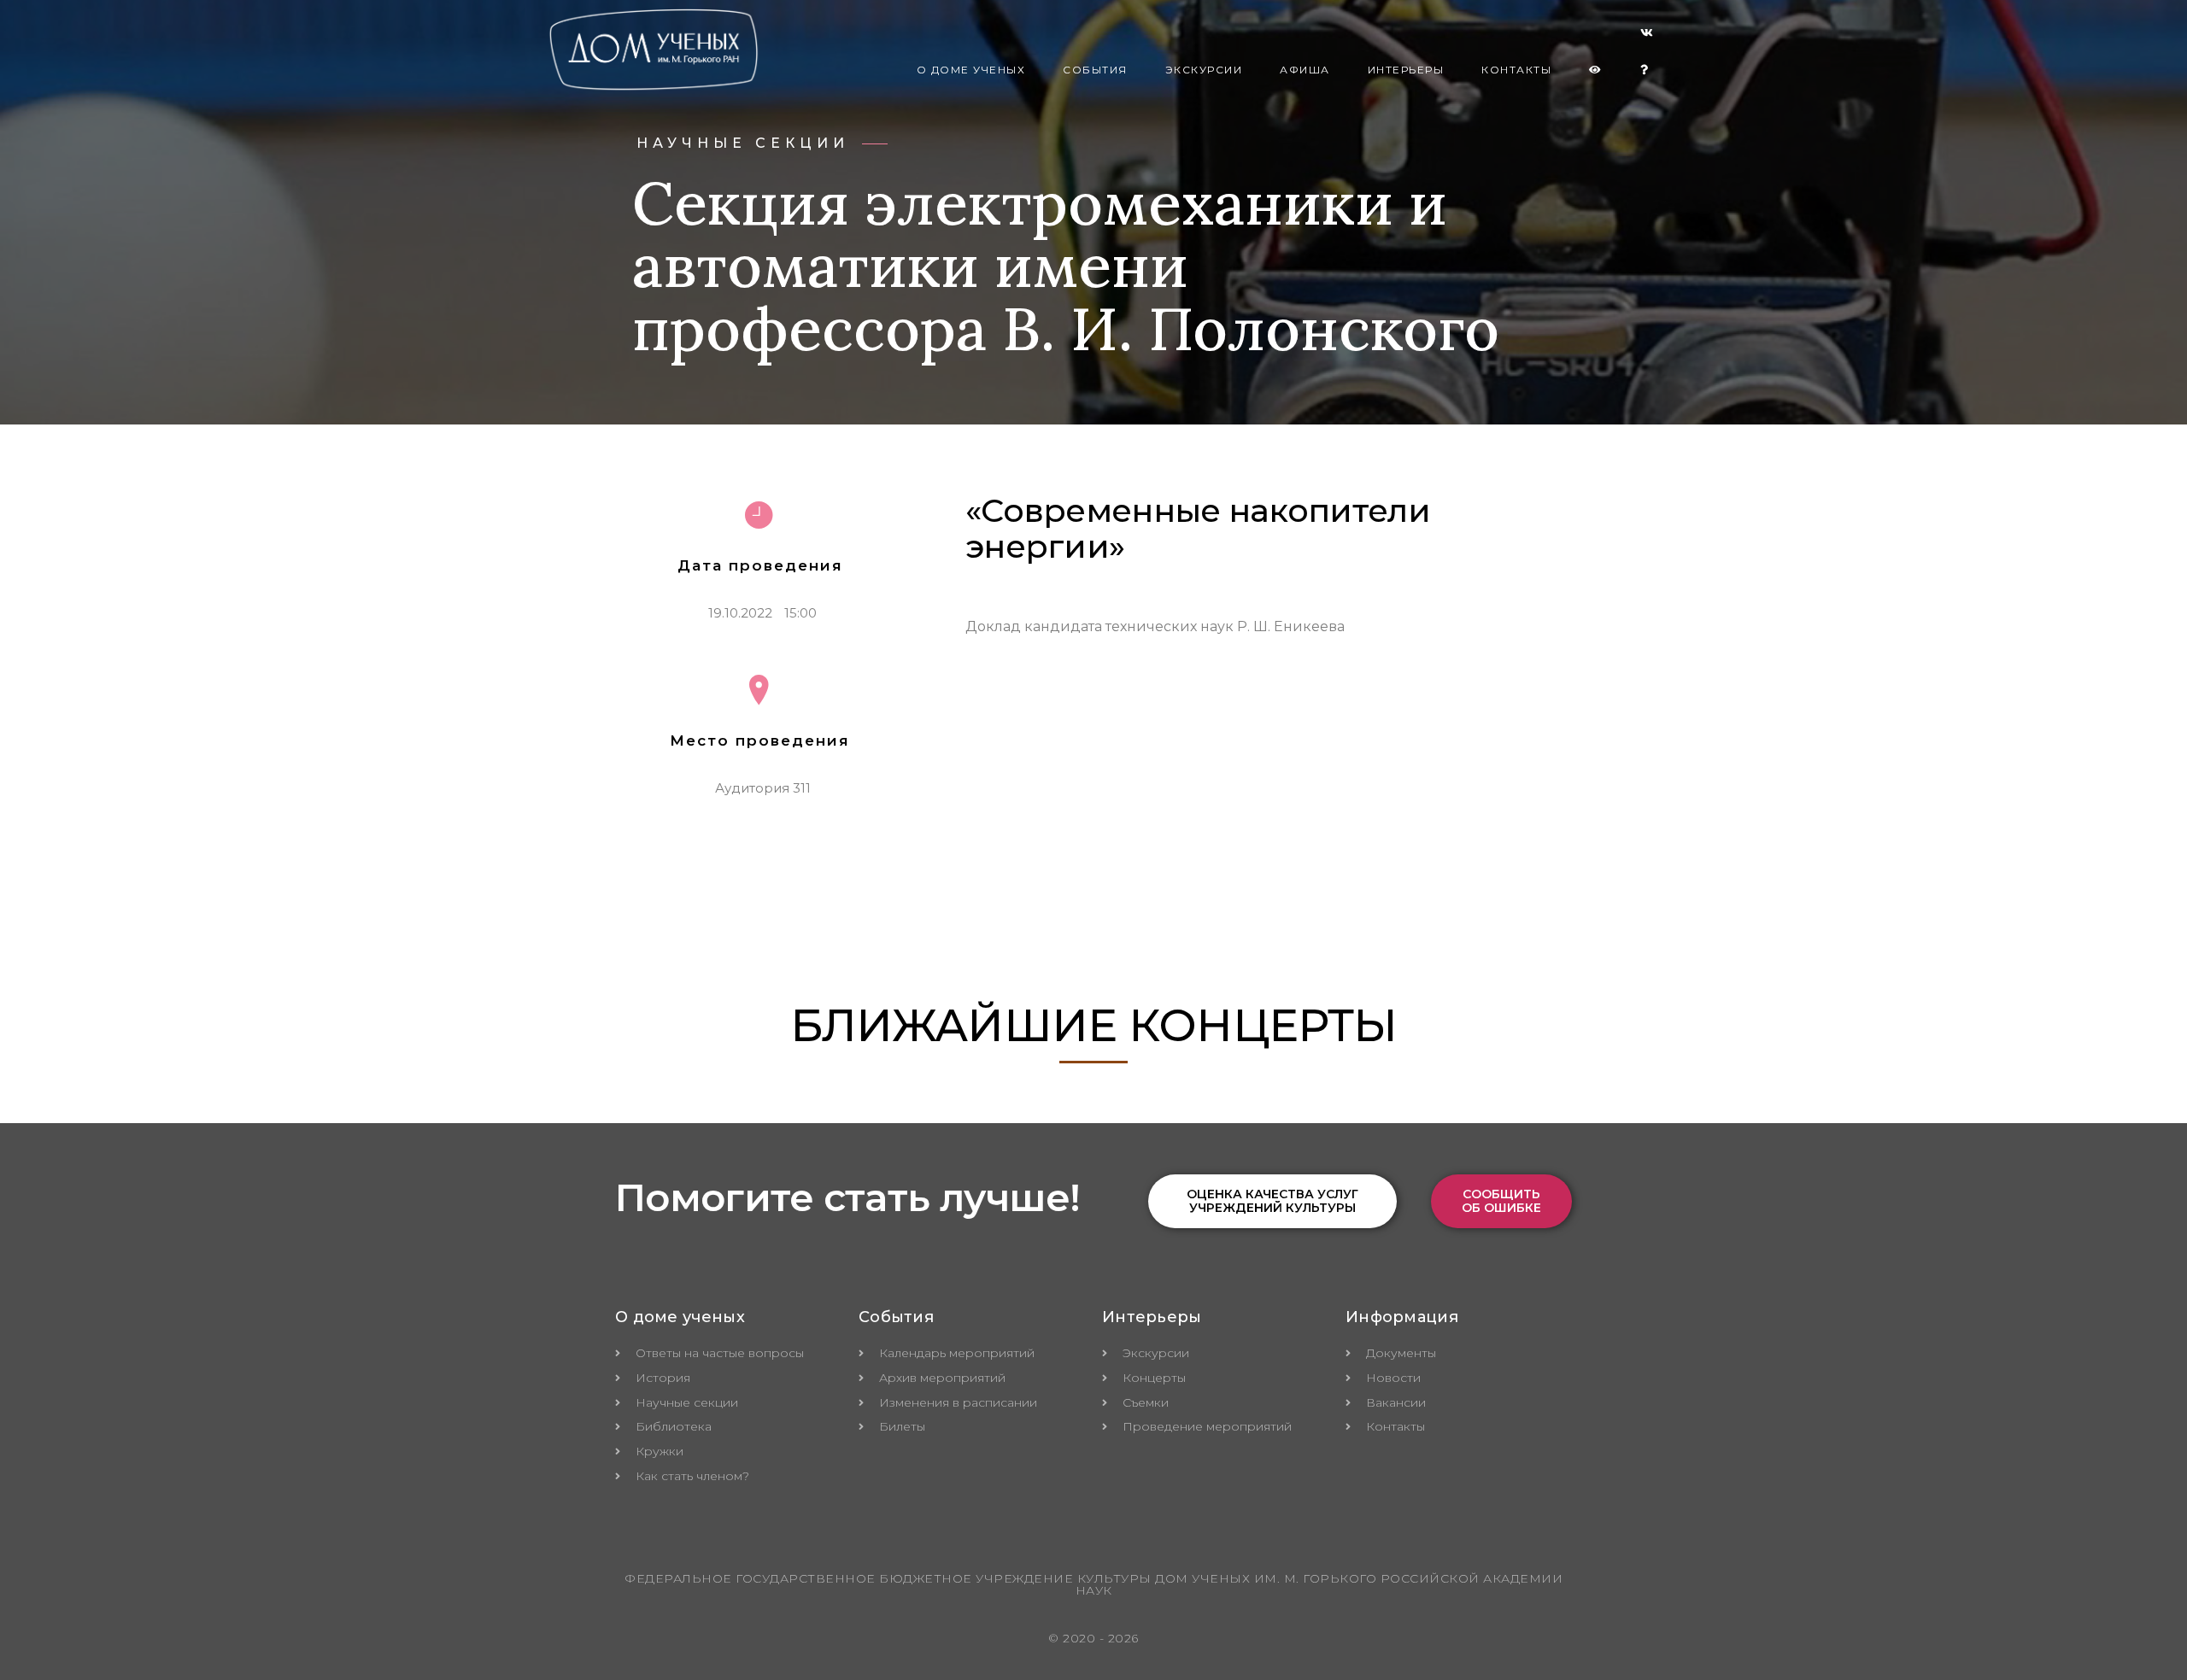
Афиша (1305, 70)
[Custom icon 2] (1647, 36)
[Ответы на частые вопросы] (1645, 70)
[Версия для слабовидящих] (1596, 70)
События (1095, 70)
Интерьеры (1406, 70)
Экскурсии (1204, 70)
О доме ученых (971, 70)
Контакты (1516, 70)
